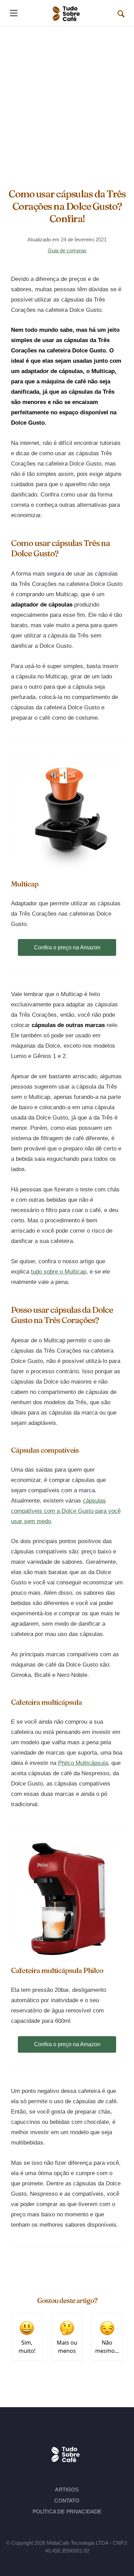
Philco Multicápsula (83, 1763)
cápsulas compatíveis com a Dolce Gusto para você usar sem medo (66, 1511)
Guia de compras (67, 250)
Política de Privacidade (67, 2512)
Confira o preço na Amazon (67, 947)
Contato (67, 2501)
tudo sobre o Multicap (59, 1272)
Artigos (67, 2490)
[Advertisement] (67, 97)
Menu (14, 13)
